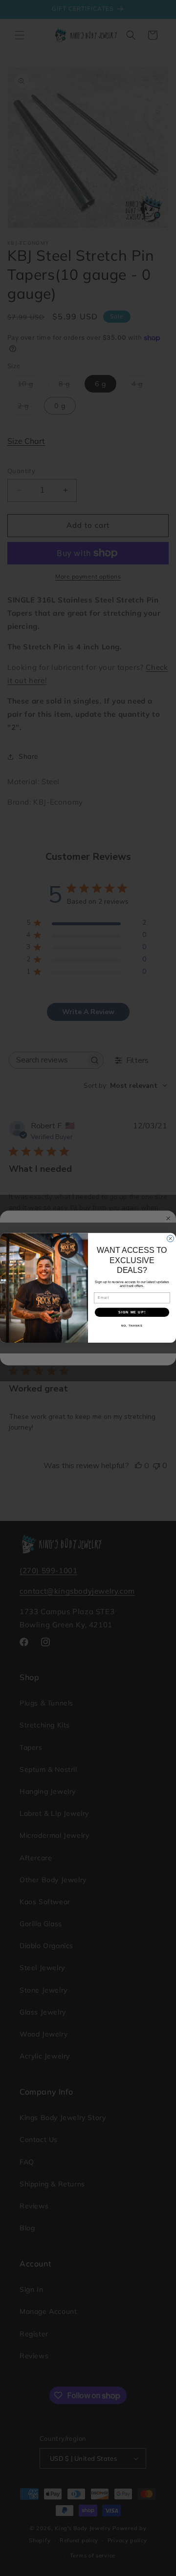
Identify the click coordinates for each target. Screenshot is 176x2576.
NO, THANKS (132, 1326)
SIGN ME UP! (132, 1312)
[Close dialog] (171, 1239)
